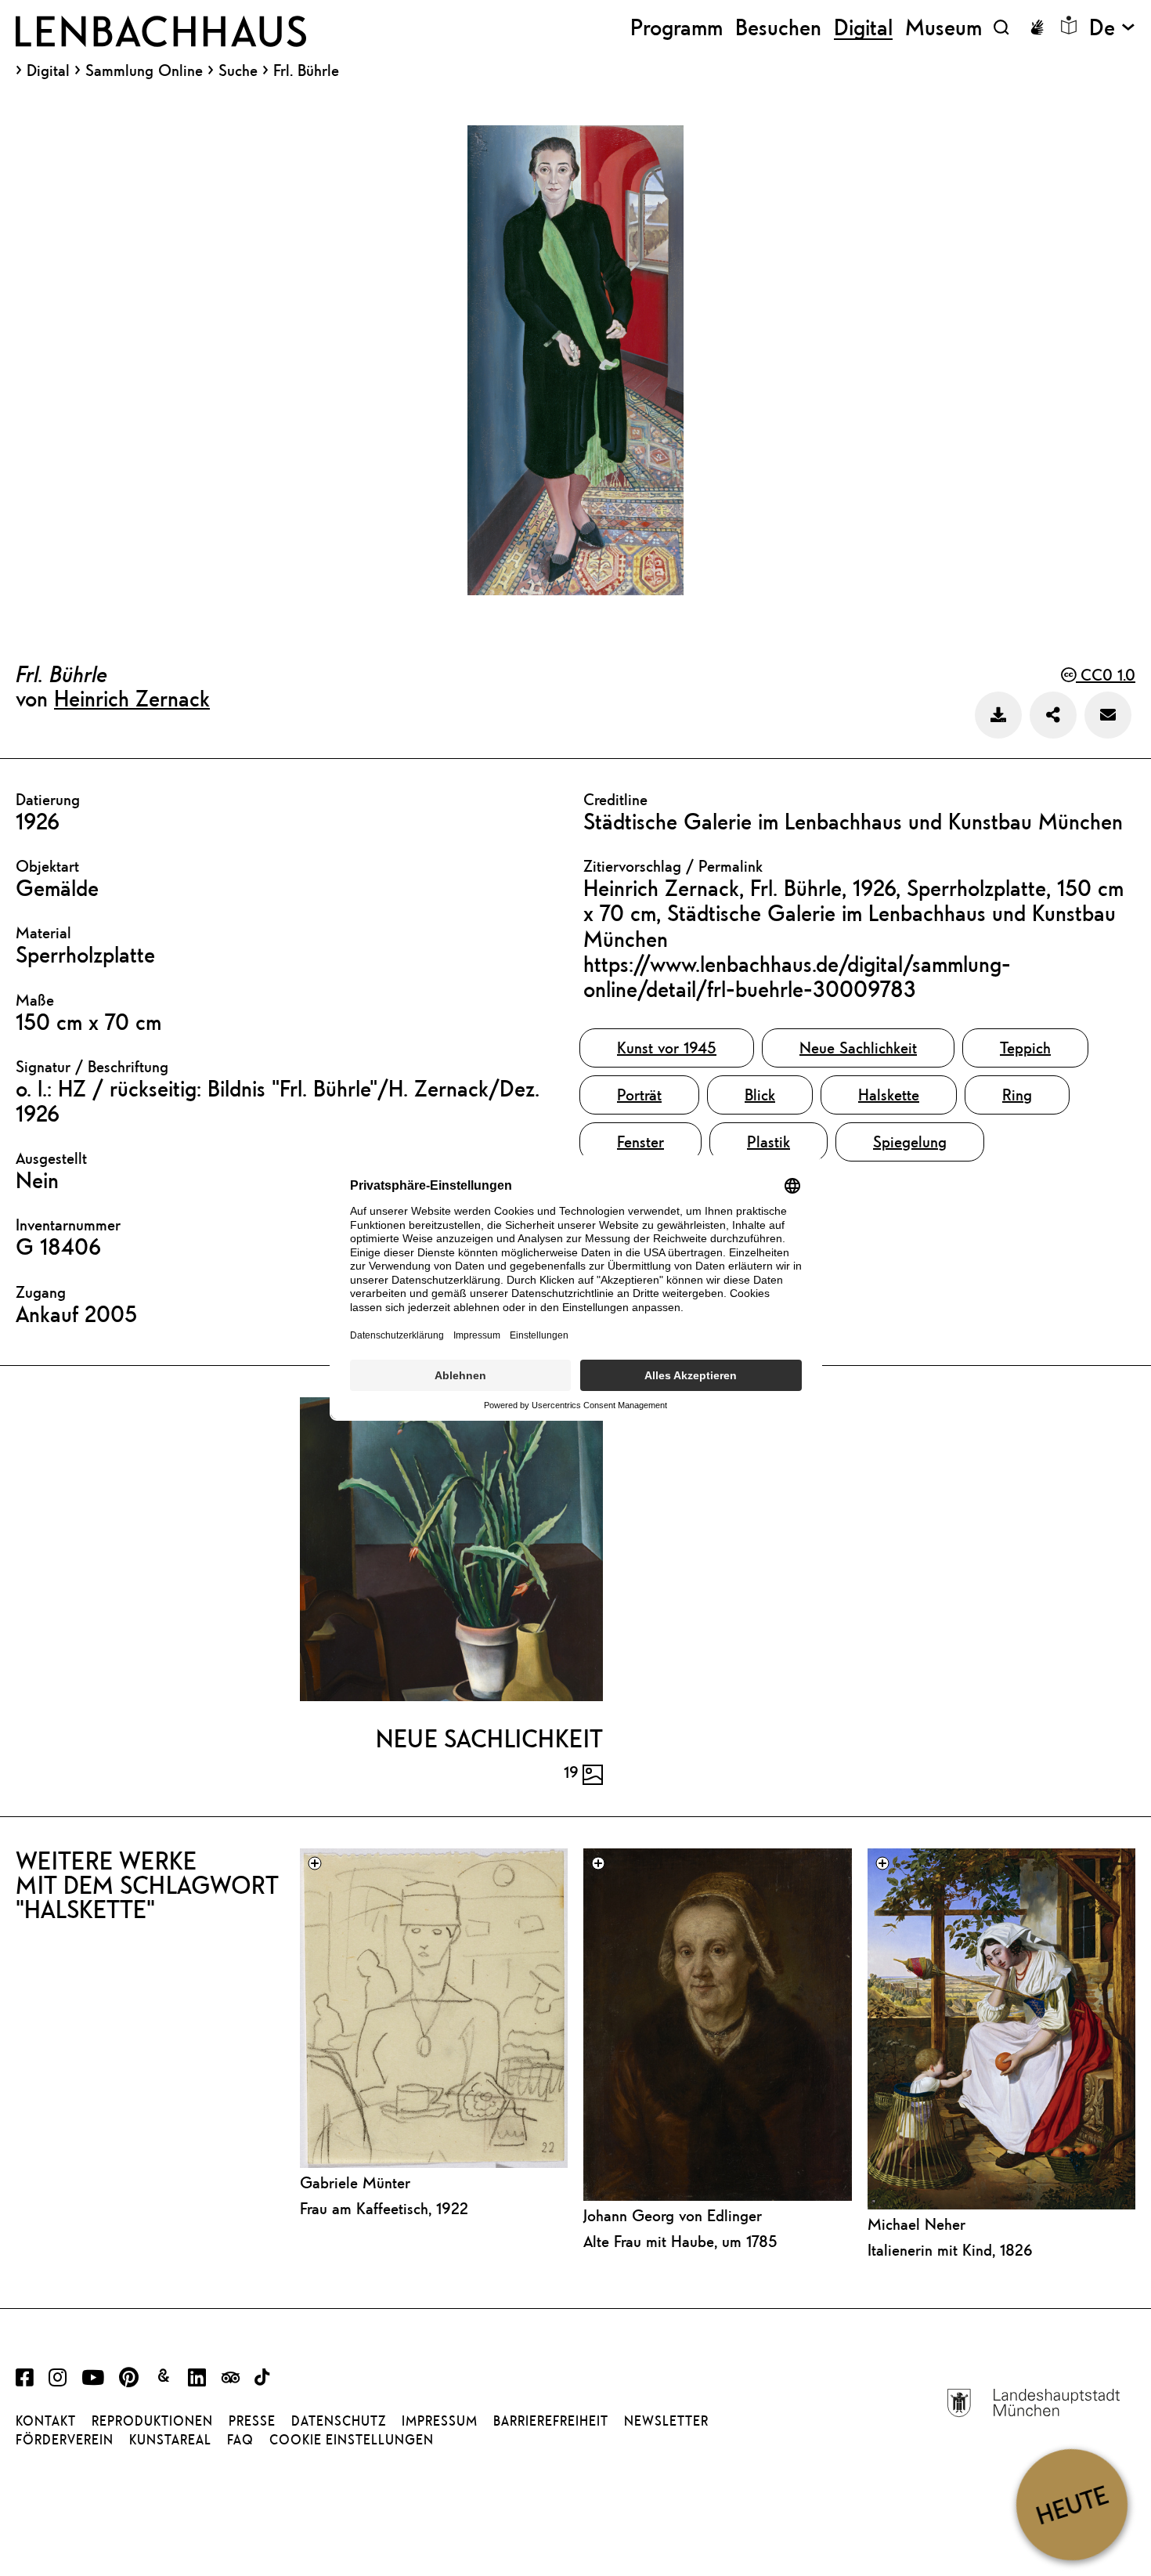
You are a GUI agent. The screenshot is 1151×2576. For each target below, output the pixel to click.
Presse (252, 2421)
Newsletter (666, 2421)
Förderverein (65, 2440)
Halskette (889, 1095)
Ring (1017, 1095)
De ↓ (1112, 27)
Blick (760, 1095)
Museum (944, 27)
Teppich (1025, 1048)
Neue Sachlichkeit (858, 1048)
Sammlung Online (144, 70)
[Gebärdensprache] (1037, 27)
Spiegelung (910, 1142)
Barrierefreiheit (551, 2421)
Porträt (639, 1095)
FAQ (240, 2440)
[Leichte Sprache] (1069, 25)
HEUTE (1072, 2504)
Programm (677, 27)
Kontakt (46, 2421)
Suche (238, 70)
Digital (48, 70)
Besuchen (778, 27)
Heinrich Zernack (132, 698)
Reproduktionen (152, 2421)
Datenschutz (339, 2421)
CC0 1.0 (1106, 675)
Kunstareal (170, 2440)
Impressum (440, 2421)
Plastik (769, 1142)
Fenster (640, 1142)
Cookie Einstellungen (352, 2440)
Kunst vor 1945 (667, 1048)
